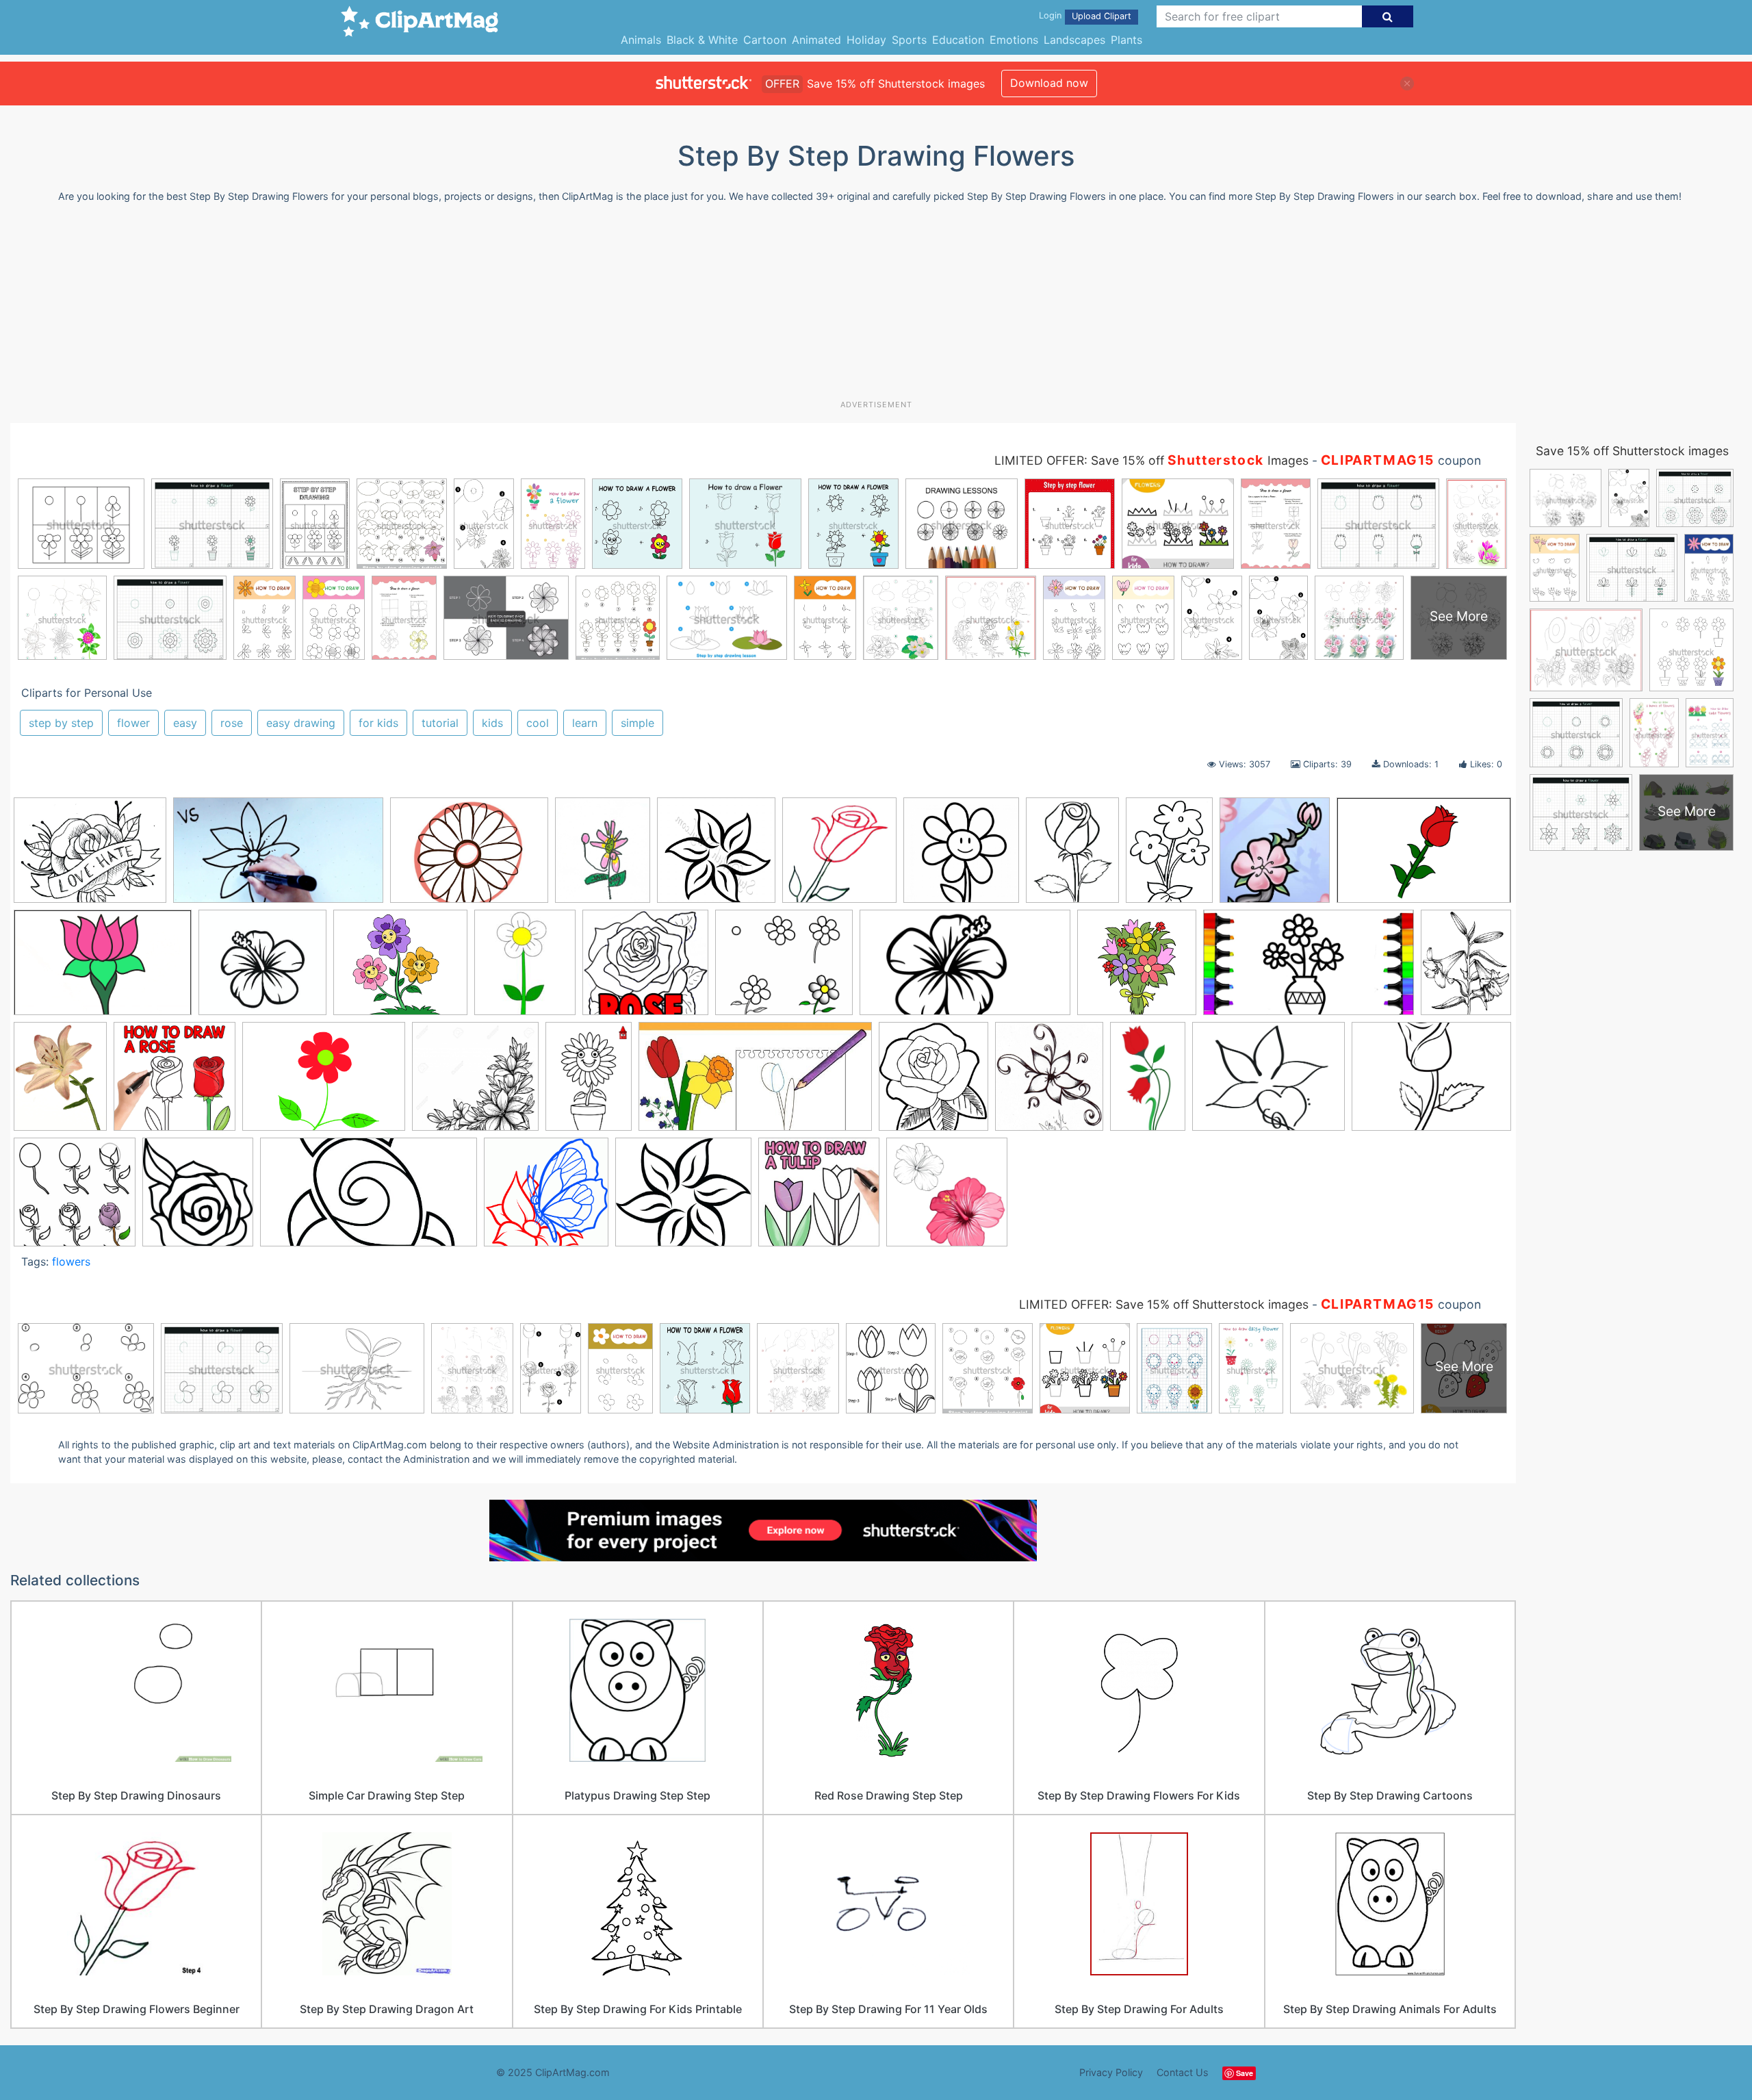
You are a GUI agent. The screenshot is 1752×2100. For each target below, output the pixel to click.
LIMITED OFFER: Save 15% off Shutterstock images (1164, 1304)
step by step (61, 723)
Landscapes (1074, 40)
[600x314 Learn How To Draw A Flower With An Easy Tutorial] (755, 1083)
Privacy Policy (1111, 2072)
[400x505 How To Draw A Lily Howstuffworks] (1466, 966)
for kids (378, 723)
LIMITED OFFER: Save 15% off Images (1151, 460)
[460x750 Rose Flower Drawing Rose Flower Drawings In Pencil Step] (1148, 1083)
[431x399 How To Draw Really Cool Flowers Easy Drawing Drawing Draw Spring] (262, 969)
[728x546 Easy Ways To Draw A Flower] (469, 857)
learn (585, 723)
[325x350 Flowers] (1275, 857)
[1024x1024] (716, 857)
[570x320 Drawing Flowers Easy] (369, 1199)
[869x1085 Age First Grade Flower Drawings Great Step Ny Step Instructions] (603, 857)
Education (958, 40)
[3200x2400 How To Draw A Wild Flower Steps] (324, 1083)
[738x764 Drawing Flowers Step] (839, 857)
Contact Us (1183, 2072)
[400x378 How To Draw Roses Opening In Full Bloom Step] (645, 969)
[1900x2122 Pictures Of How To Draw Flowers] (933, 1083)
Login (1050, 15)
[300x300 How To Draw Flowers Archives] (819, 1198)
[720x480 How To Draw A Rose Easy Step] (1424, 856)
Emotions (1014, 40)
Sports (909, 40)
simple (637, 723)
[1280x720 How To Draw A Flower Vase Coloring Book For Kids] (1309, 969)
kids (492, 723)
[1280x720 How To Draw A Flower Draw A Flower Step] (965, 969)
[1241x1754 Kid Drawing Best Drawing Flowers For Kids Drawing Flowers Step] (589, 1083)
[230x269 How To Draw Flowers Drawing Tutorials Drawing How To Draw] (525, 969)
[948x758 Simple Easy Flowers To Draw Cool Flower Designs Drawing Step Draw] (1268, 1083)
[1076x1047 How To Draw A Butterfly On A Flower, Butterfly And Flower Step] (546, 1198)
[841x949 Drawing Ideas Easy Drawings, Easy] (1049, 1083)
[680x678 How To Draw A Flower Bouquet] (1137, 969)
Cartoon (765, 40)
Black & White (702, 40)
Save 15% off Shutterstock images (1632, 451)
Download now (1049, 83)
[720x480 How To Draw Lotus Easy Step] (103, 969)
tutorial (440, 723)
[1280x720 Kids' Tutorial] (278, 857)
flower (133, 723)
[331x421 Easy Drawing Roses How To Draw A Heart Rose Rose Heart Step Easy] (1072, 856)
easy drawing (301, 723)
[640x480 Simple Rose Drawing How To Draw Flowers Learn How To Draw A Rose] (1431, 1082)
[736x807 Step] (198, 1198)
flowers (71, 1262)
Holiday (866, 40)
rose (232, 723)
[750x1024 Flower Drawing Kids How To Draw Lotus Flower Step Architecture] (1169, 857)
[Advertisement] (876, 307)
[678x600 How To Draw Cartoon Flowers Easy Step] (400, 969)
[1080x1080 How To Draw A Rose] (175, 1083)
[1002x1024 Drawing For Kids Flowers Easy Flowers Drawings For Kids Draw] (961, 857)
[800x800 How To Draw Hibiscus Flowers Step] (947, 1198)
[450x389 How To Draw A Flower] (784, 969)
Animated (816, 40)
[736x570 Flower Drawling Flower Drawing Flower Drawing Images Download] (90, 857)
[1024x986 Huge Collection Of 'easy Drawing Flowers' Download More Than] (475, 1083)
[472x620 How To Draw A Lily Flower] (60, 1083)
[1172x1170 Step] (75, 1199)
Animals (641, 40)
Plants (1126, 40)
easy (185, 723)
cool (538, 723)
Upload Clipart (1102, 16)
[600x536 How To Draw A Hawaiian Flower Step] (683, 1199)
